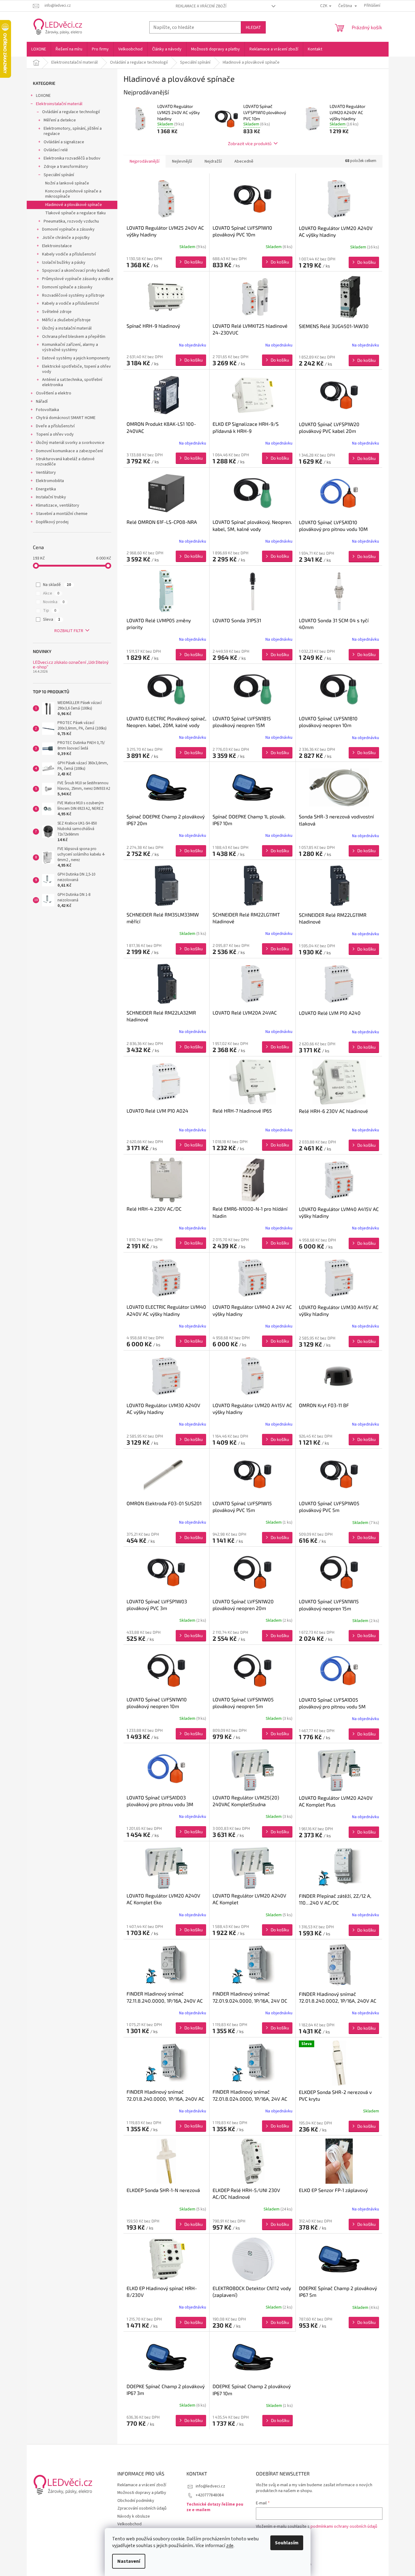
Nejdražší (213, 161)
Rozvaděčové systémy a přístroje (73, 295)
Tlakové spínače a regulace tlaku (75, 213)
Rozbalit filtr (69, 631)
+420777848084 (210, 2495)
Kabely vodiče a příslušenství (69, 254)
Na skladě (57, 585)
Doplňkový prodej (52, 522)
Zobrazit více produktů (250, 143)
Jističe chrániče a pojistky (66, 238)
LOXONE (43, 96)
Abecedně (244, 161)
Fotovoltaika (47, 410)
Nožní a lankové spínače (67, 183)
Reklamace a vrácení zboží (201, 6)
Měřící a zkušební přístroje (66, 320)
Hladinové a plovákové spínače (74, 205)
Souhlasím (287, 2543)
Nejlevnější (182, 161)
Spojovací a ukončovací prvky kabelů (76, 271)
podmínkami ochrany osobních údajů (344, 2527)
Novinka (54, 602)
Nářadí (42, 402)
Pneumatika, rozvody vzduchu (71, 221)
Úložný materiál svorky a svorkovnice (70, 443)
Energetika (46, 489)
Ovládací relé (56, 150)
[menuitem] (39, 49)
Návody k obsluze (134, 2516)
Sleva (52, 619)
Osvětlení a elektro (54, 393)
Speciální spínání (59, 175)
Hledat (253, 27)
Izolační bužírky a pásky (64, 263)
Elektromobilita (50, 481)
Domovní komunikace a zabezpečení (69, 451)
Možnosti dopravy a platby (142, 2493)
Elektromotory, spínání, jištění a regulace (73, 131)
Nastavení (129, 2561)
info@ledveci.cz (210, 2486)
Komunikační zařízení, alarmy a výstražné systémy (70, 347)
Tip (50, 611)
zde (230, 2546)
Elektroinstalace (57, 246)
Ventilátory (46, 473)
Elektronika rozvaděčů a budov (72, 158)
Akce (51, 593)
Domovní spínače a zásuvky (67, 287)
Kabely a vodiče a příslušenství (70, 303)
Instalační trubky (51, 497)
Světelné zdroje (57, 312)
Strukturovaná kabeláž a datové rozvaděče (65, 462)
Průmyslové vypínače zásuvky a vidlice (78, 279)
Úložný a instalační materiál (67, 328)
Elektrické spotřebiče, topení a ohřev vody (76, 369)
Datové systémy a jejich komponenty (76, 358)
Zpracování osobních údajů (142, 2508)
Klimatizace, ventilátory (58, 505)
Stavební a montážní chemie (62, 514)
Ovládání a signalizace (64, 142)
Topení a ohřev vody (55, 434)
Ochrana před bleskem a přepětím (74, 337)
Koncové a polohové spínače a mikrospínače (73, 194)
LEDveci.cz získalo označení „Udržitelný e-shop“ (71, 665)
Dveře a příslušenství (55, 426)
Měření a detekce (60, 120)
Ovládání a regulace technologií (71, 112)
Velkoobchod (129, 2524)
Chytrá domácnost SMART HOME (66, 418)
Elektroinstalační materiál (59, 104)
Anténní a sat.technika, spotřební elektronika (72, 382)
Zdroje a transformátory (66, 167)
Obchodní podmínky (136, 2501)
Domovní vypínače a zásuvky (68, 229)
